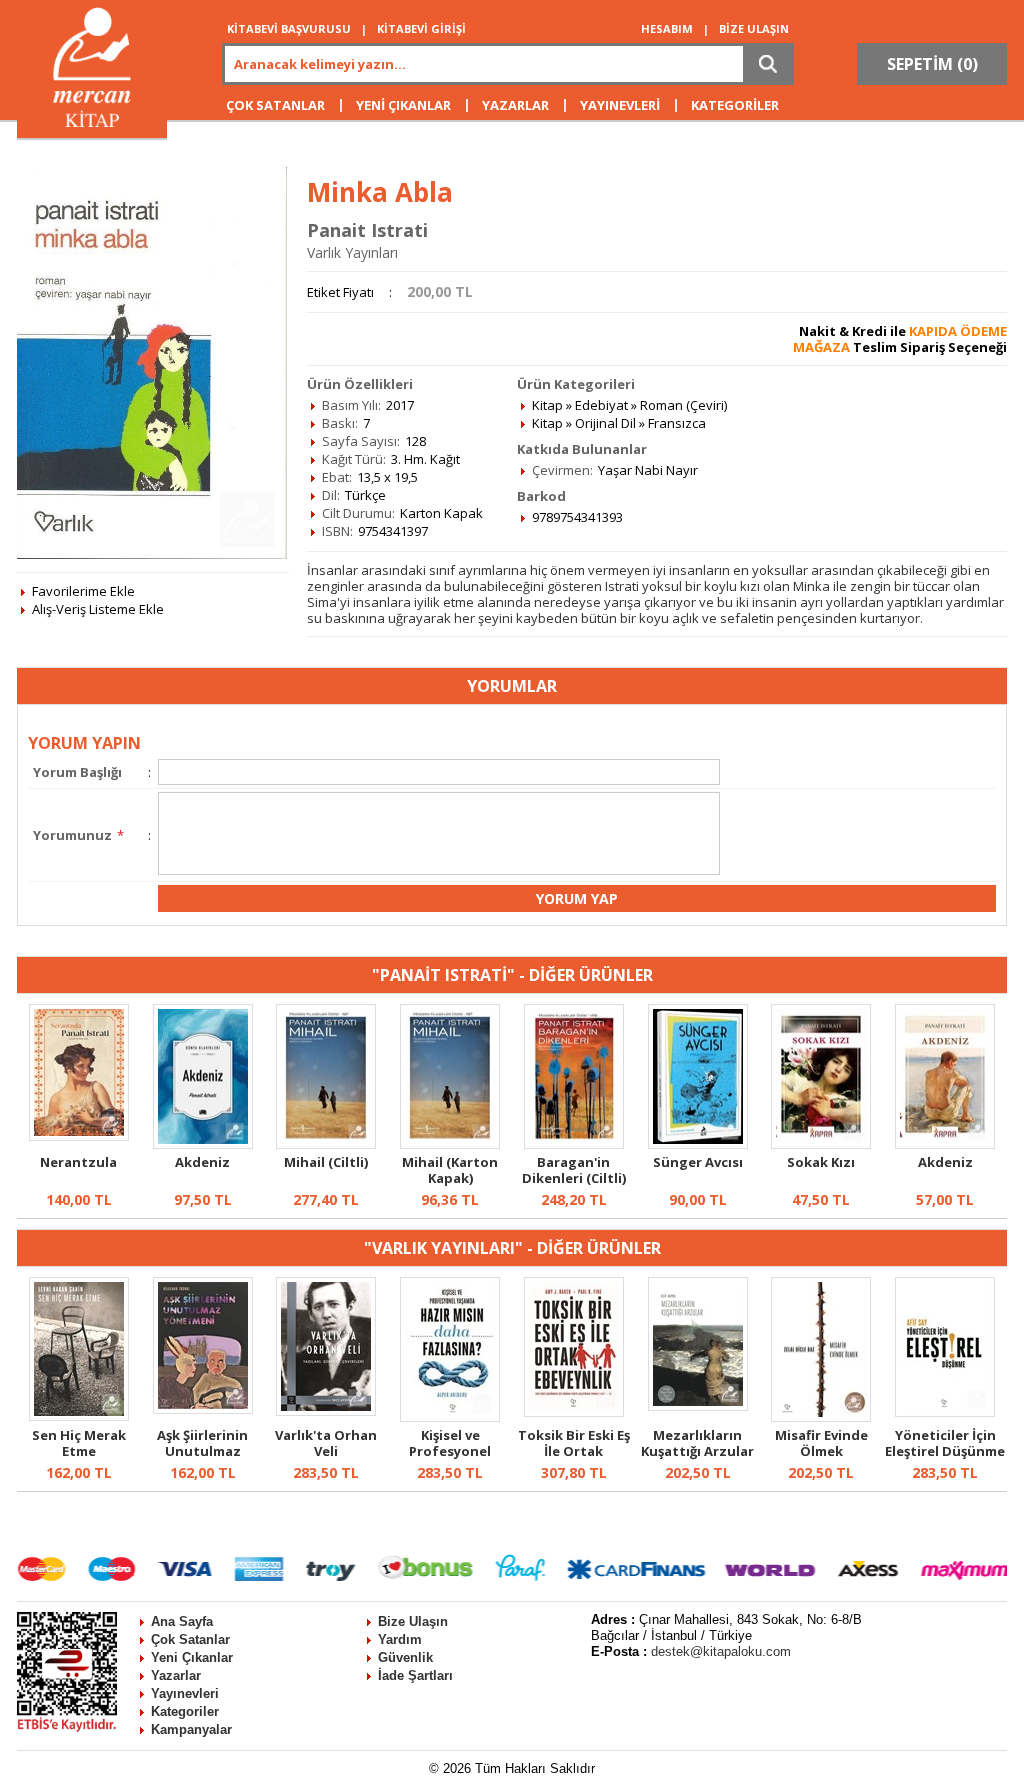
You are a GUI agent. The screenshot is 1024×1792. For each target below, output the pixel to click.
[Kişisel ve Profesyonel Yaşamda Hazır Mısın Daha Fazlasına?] (450, 1417)
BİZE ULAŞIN (754, 28)
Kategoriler (185, 1711)
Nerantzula (78, 1162)
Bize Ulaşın (413, 1621)
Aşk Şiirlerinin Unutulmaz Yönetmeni (202, 1451)
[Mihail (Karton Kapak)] (450, 1144)
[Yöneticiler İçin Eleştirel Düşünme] (945, 1412)
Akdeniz (202, 1162)
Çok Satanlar (190, 1639)
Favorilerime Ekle (83, 591)
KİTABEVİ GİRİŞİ (421, 28)
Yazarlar (176, 1675)
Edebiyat (601, 405)
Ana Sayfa (182, 1621)
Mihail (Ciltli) (326, 1162)
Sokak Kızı (821, 1162)
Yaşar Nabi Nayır (648, 470)
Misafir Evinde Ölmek (821, 1443)
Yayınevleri (185, 1693)
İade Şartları (415, 1675)
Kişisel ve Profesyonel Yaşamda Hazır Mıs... (450, 1459)
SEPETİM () (932, 64)
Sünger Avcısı (698, 1162)
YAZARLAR (515, 105)
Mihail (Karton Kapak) (450, 1170)
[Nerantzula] (79, 1136)
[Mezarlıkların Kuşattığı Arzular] (698, 1406)
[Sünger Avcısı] (698, 1144)
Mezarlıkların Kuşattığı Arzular (697, 1443)
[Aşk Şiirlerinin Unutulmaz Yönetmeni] (203, 1409)
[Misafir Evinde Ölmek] (821, 1417)
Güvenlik (405, 1657)
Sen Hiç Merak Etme (79, 1443)
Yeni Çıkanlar (192, 1657)
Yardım (400, 1639)
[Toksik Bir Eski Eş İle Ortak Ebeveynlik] (574, 1412)
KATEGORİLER (735, 105)
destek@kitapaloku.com (721, 1651)
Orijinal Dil (605, 423)
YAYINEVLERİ (620, 105)
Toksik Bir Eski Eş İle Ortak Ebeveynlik (574, 1451)
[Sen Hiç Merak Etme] (79, 1416)
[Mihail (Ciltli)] (326, 1144)
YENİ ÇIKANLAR (403, 105)
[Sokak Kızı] (821, 1144)
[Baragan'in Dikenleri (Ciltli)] (574, 1144)
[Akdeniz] (203, 1144)
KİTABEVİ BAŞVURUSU (289, 28)
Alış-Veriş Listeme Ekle (98, 609)
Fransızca (677, 423)
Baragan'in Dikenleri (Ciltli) (574, 1170)
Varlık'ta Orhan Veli (326, 1443)
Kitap (547, 405)
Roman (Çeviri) (683, 405)
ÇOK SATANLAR (275, 105)
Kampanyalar (191, 1729)
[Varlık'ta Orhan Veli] (326, 1411)
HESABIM (667, 28)
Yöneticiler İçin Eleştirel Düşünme (945, 1443)
